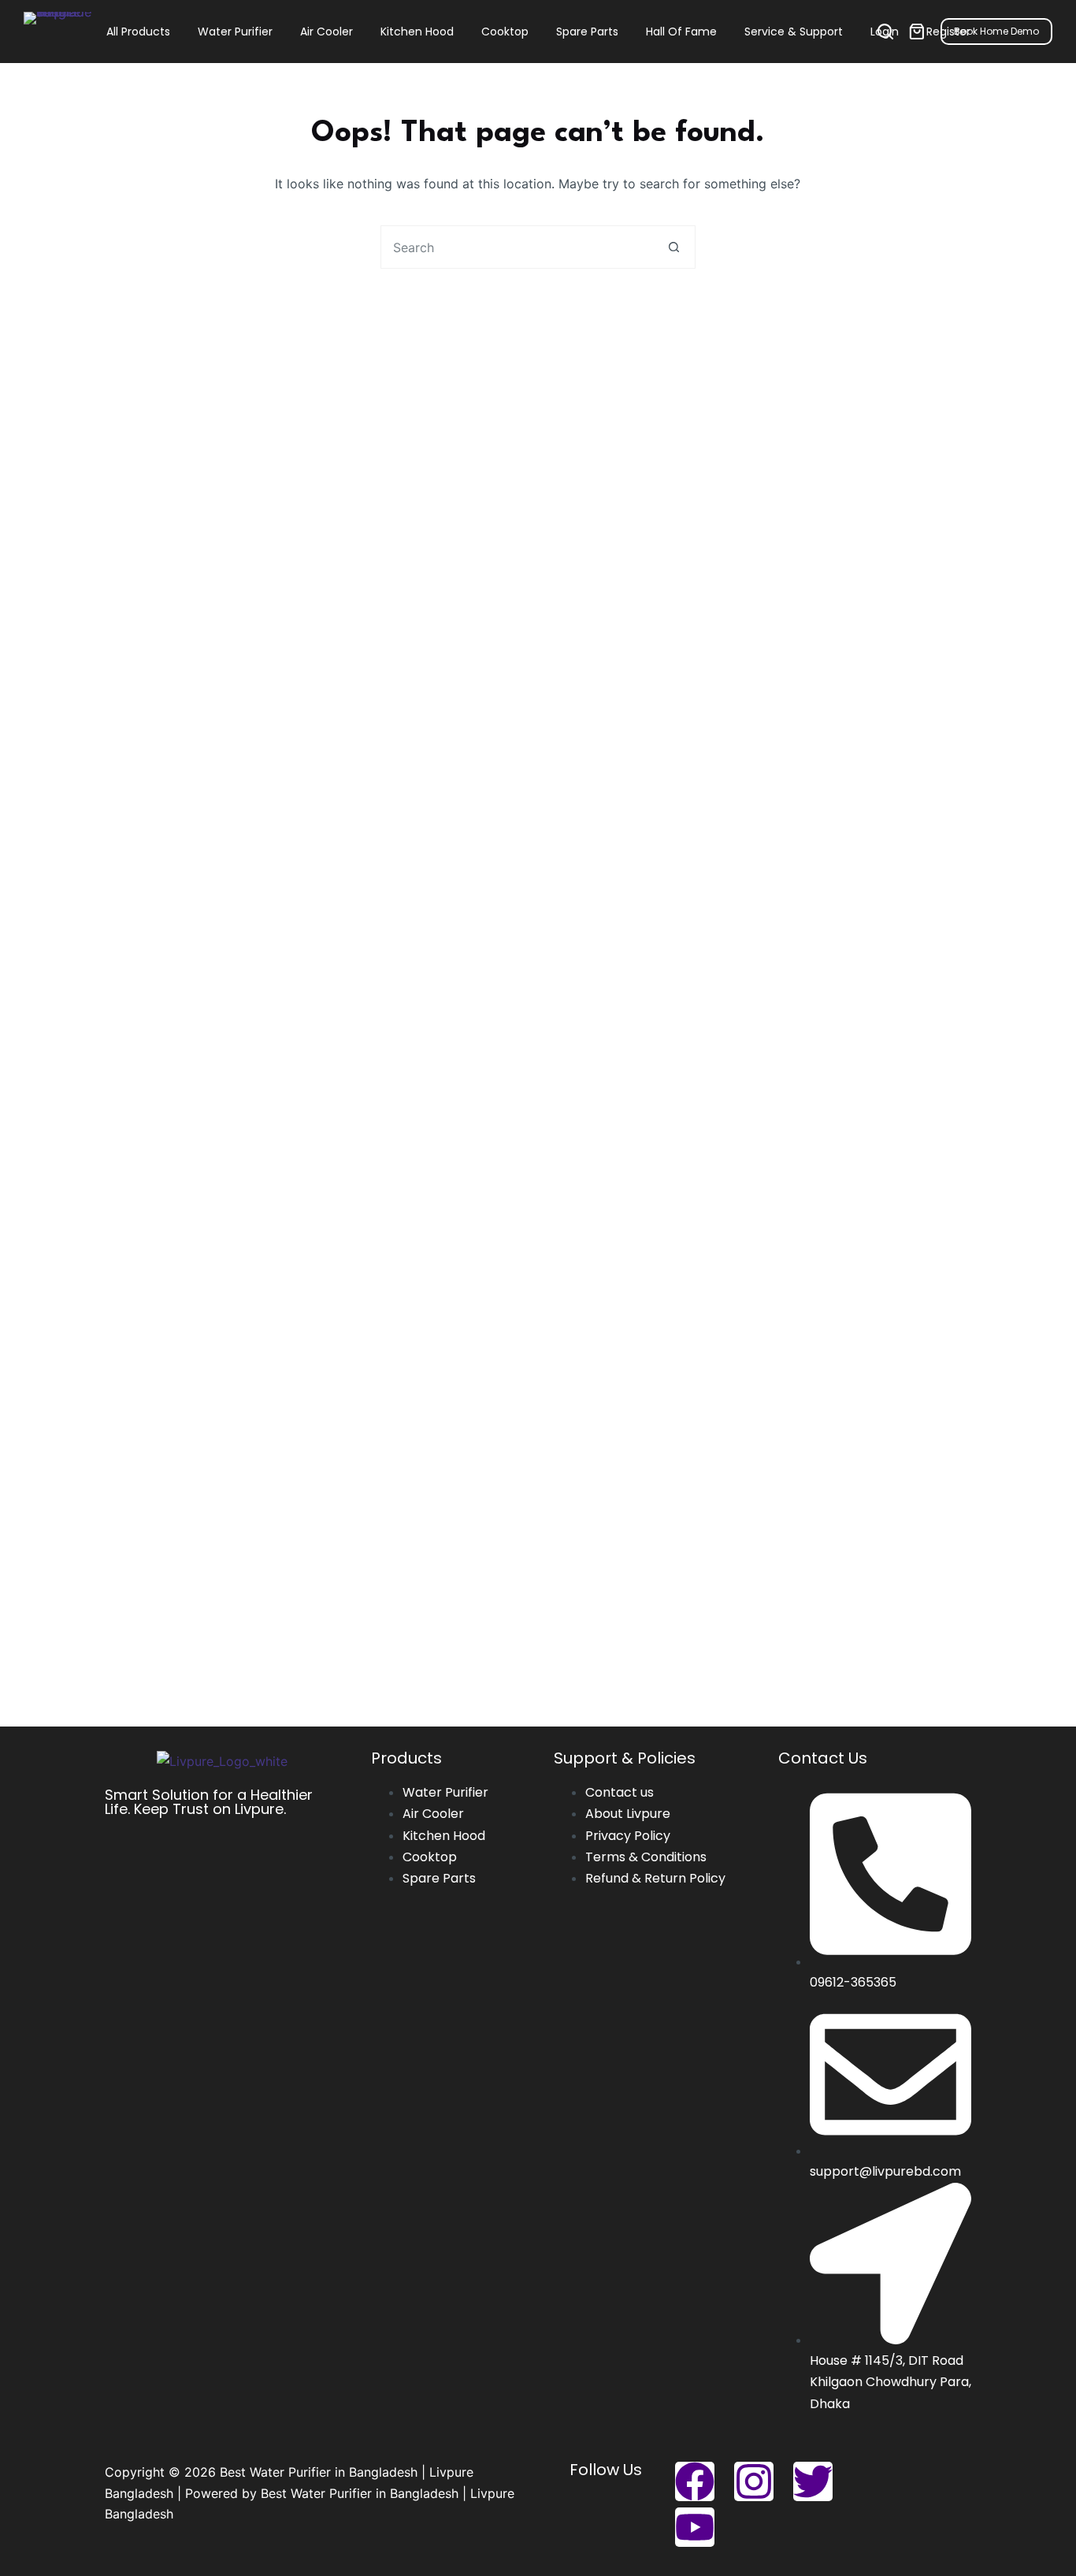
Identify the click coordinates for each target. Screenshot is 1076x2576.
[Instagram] (754, 2481)
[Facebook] (695, 2481)
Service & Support (794, 32)
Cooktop (505, 32)
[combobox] (517, 247)
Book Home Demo (996, 31)
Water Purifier (235, 32)
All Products (138, 32)
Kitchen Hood (417, 32)
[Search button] (674, 247)
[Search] (885, 32)
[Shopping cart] (917, 32)
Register (948, 32)
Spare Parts (587, 32)
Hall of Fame (681, 32)
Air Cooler (327, 32)
